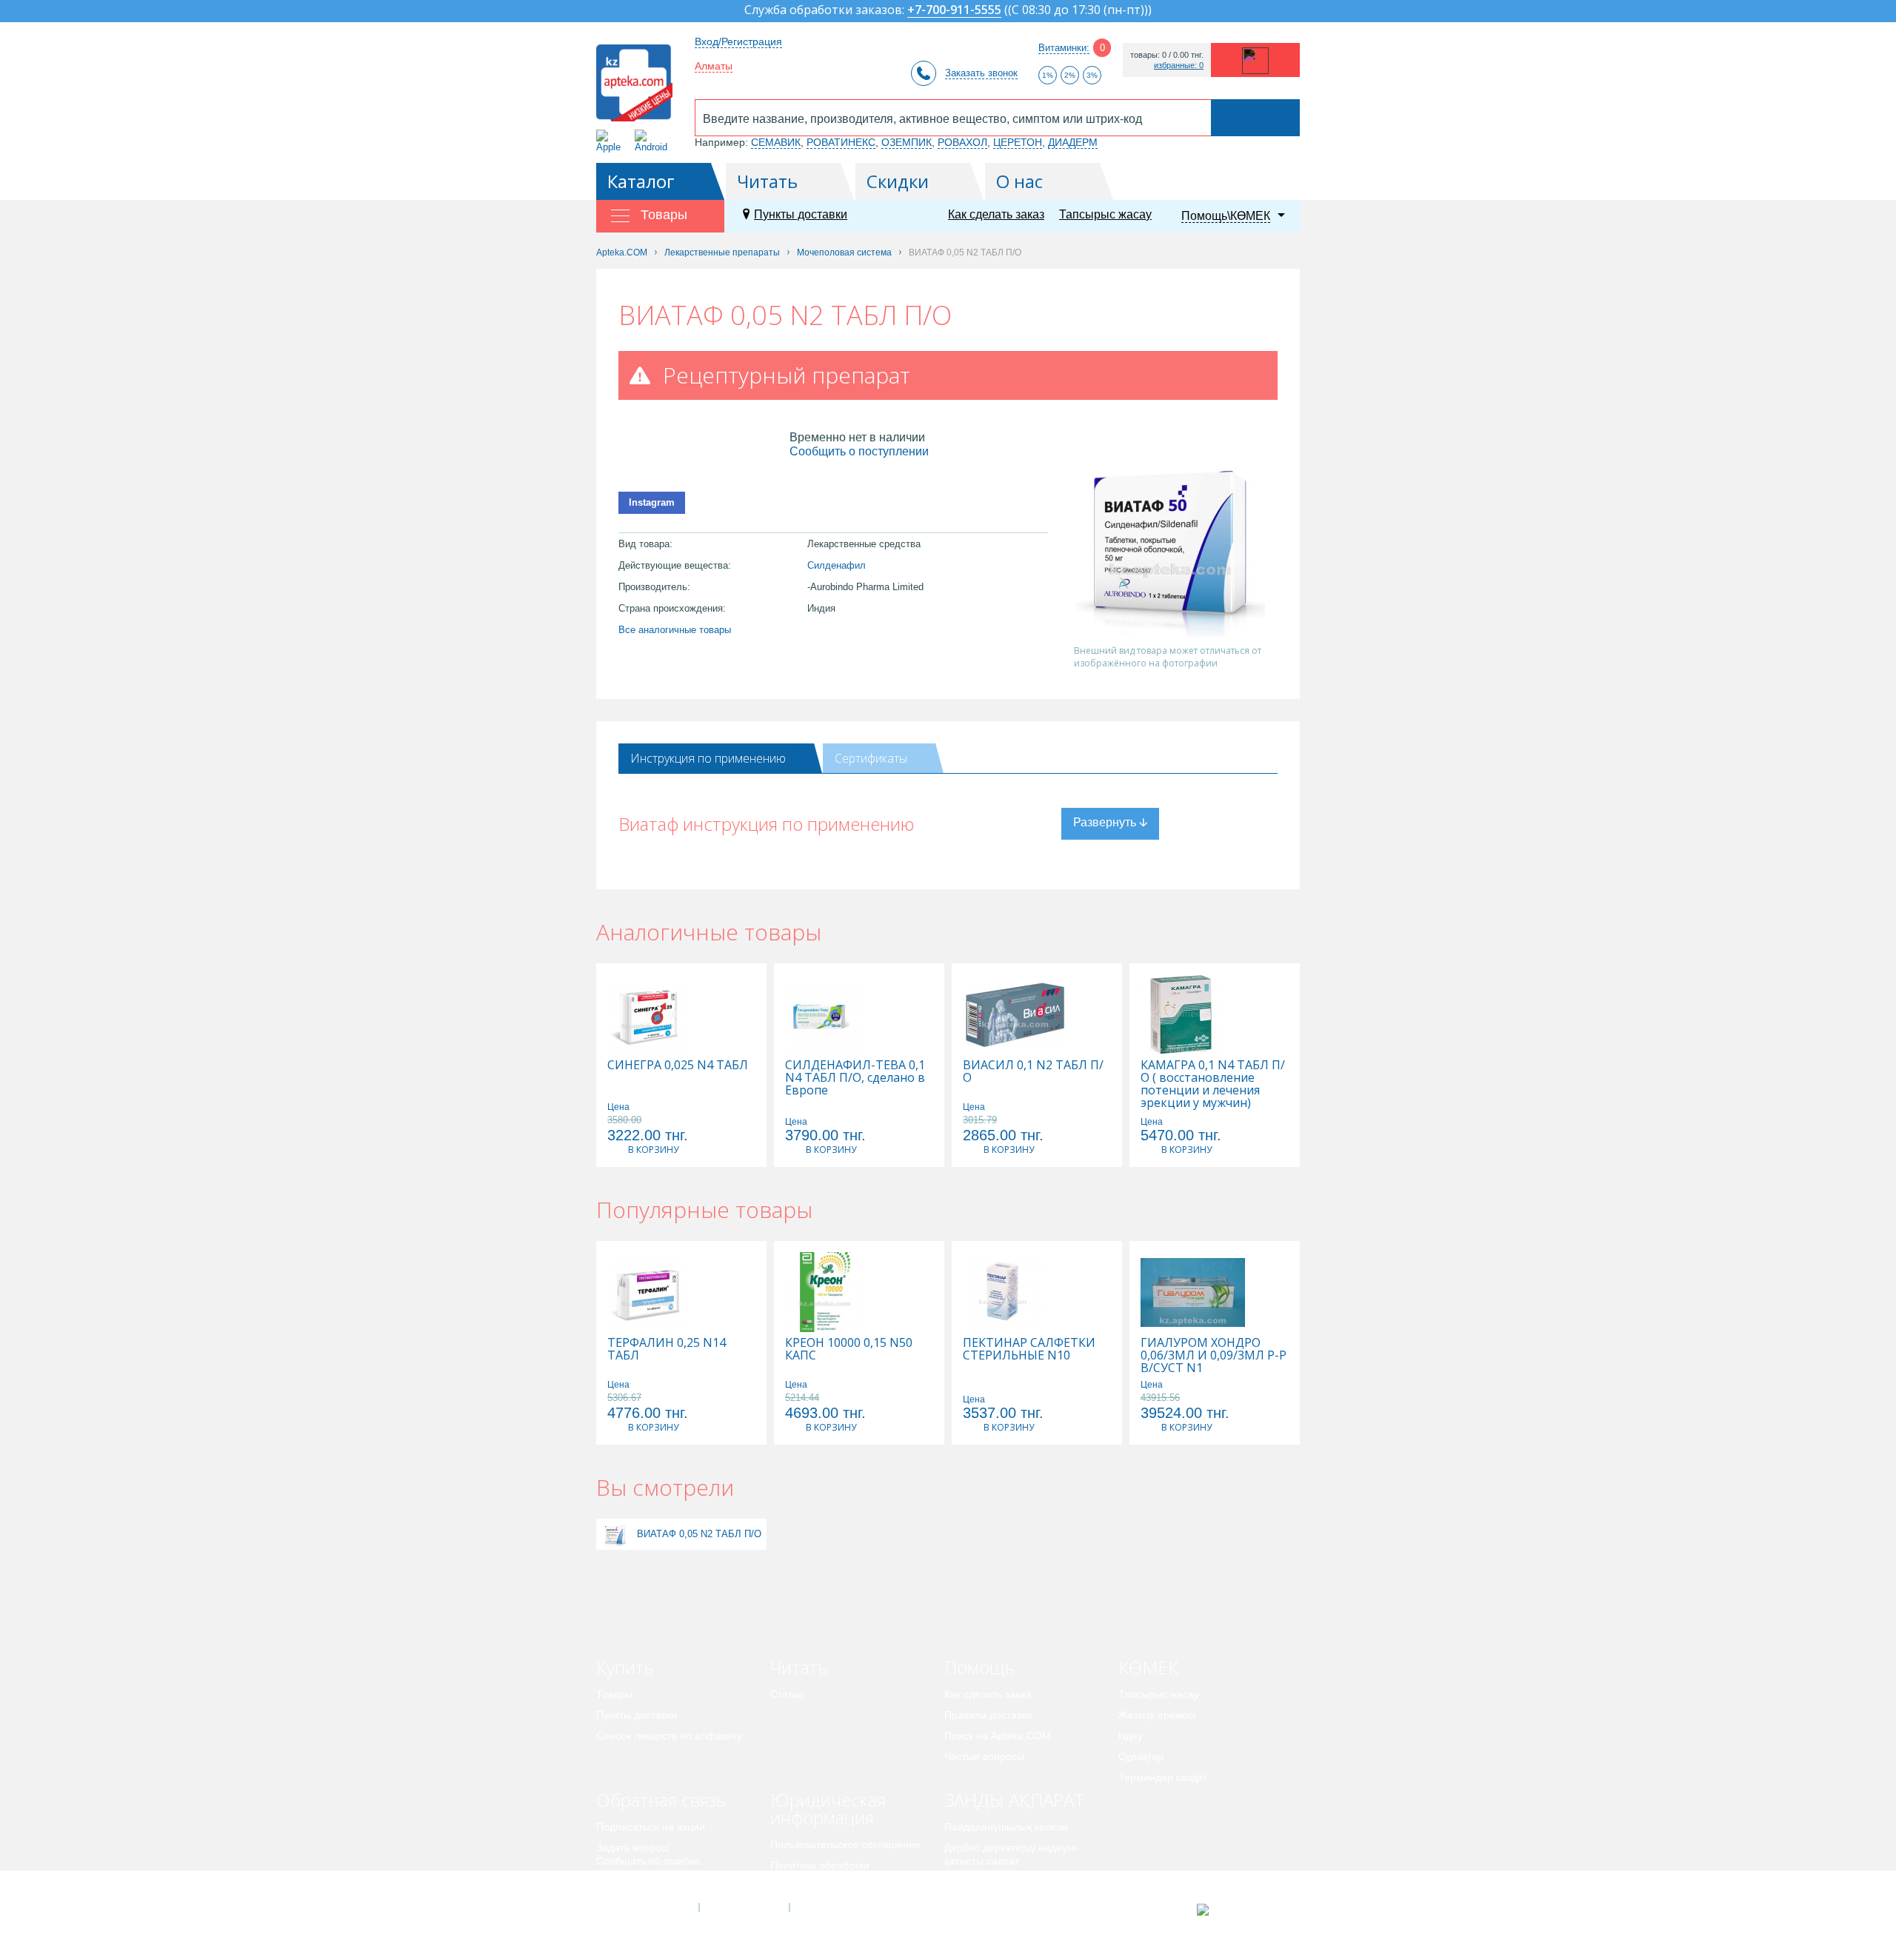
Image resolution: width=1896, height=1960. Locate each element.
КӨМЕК (1148, 1667)
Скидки (898, 181)
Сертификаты (871, 758)
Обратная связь (661, 1800)
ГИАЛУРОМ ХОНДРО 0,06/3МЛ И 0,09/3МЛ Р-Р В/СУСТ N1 (1214, 1355)
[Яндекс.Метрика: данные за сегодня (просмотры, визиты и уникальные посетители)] (1239, 1910)
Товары (614, 1694)
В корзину (653, 1150)
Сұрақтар (1141, 1756)
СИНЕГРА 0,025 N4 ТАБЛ (678, 1065)
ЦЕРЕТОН (1018, 142)
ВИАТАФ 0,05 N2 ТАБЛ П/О (699, 1534)
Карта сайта (835, 1907)
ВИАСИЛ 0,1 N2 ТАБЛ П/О (1033, 1071)
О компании (743, 1907)
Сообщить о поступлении (859, 451)
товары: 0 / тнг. (1167, 55)
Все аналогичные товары (675, 630)
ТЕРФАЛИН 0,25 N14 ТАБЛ (667, 1349)
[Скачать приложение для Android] (654, 141)
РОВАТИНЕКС (841, 142)
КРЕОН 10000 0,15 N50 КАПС (849, 1349)
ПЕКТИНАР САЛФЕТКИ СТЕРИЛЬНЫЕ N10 (1029, 1349)
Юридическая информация (828, 1809)
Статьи (787, 1694)
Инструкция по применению (708, 758)
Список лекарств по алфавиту (669, 1736)
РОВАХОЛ (962, 142)
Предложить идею (640, 1882)
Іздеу (1131, 1736)
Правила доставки (988, 1715)
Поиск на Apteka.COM (998, 1736)
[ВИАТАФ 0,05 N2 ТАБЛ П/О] (615, 1534)
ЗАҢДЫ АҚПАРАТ (1014, 1800)
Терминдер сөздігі (1162, 1777)
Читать (767, 181)
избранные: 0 (1179, 66)
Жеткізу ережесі (1157, 1715)
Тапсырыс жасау (1105, 214)
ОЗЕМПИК (907, 142)
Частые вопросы (984, 1756)
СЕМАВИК (776, 142)
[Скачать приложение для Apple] (611, 141)
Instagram (652, 502)
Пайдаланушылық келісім (1006, 1827)
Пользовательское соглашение (845, 1844)
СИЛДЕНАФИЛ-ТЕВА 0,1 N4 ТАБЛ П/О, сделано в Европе (855, 1078)
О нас (1019, 181)
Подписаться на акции (651, 1827)
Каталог (641, 181)
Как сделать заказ (996, 214)
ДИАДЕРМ (1073, 142)
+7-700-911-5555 (954, 11)
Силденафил (837, 565)
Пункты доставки (801, 214)
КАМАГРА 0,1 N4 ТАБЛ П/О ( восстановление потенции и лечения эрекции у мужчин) (1213, 1084)
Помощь (979, 1667)
